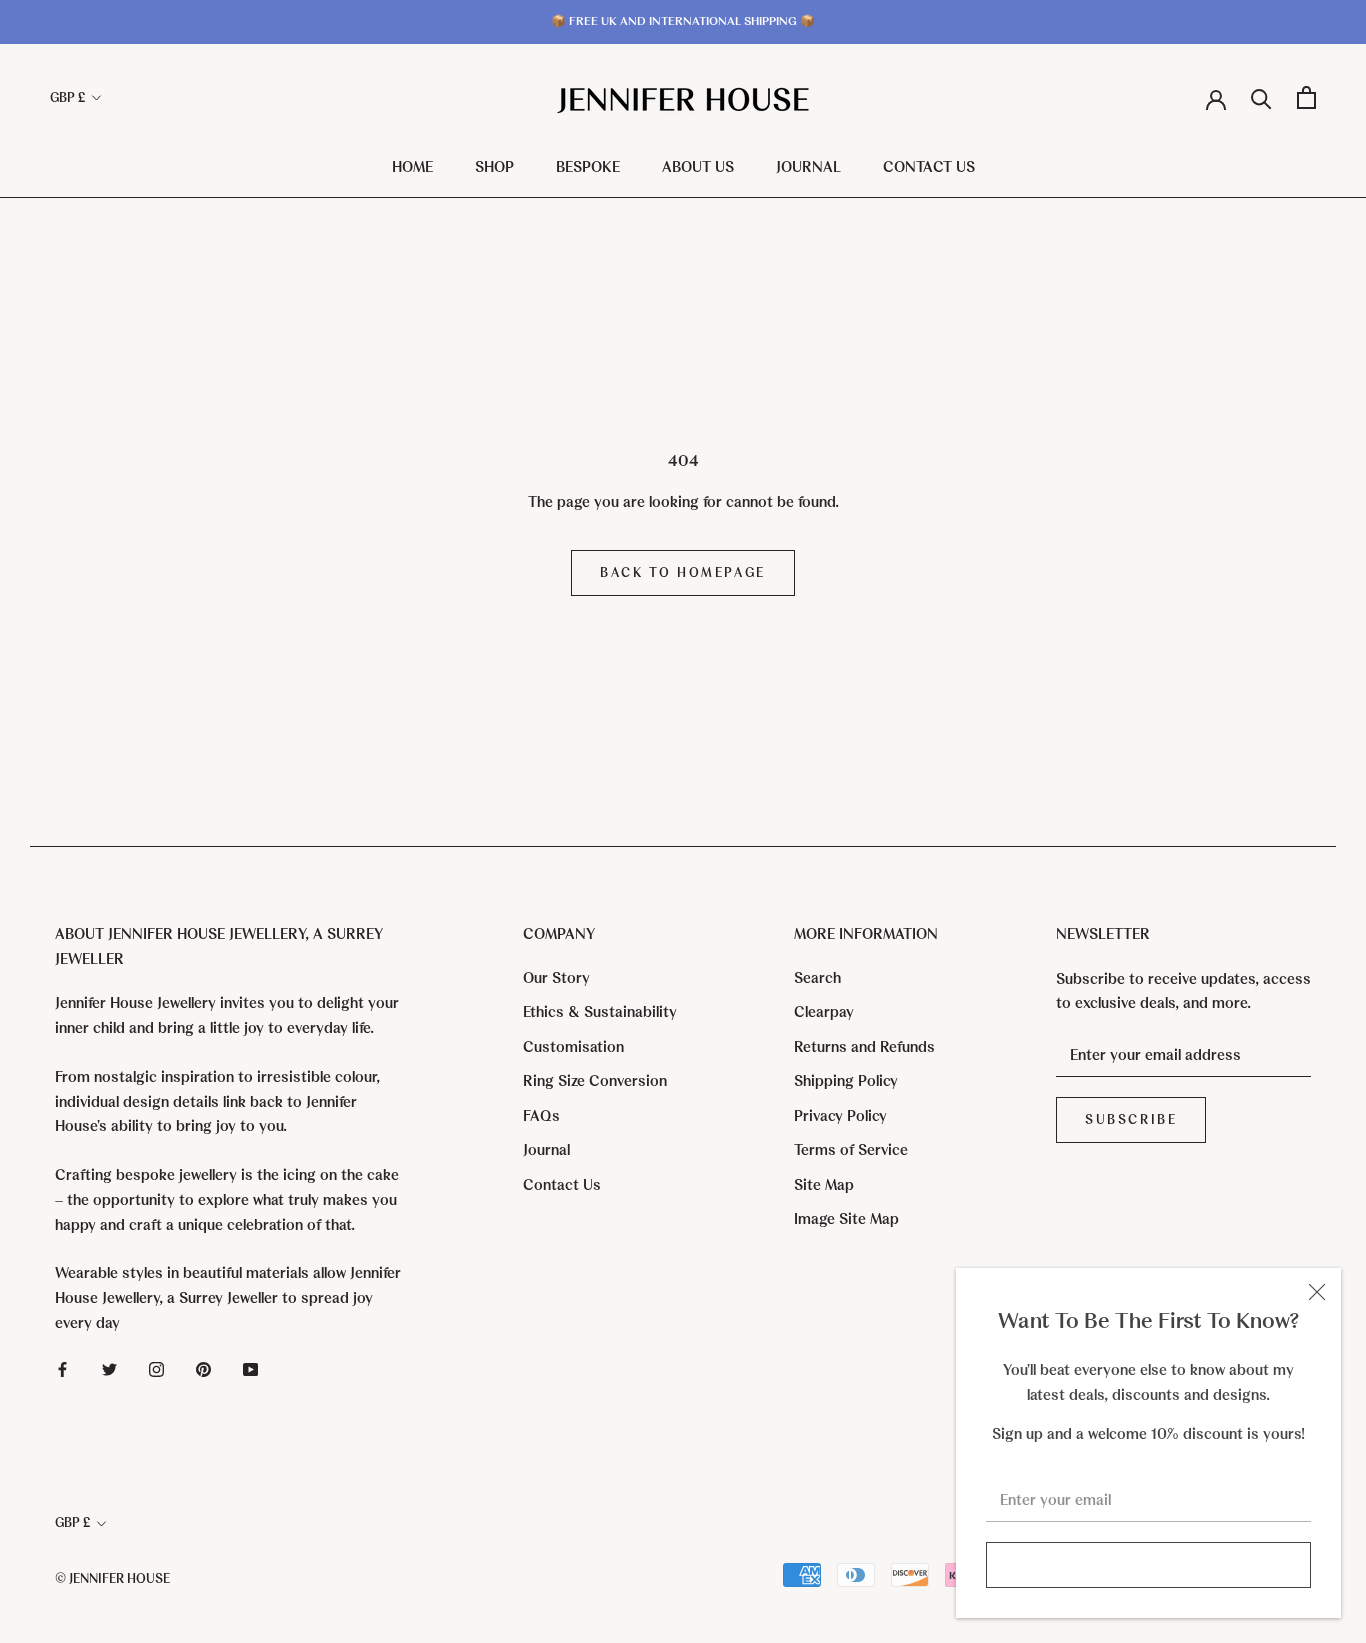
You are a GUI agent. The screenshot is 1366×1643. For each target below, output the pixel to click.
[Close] (1317, 1292)
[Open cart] (1306, 97)
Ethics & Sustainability (600, 1012)
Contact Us (929, 167)
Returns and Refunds (864, 1047)
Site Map (824, 1185)
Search (817, 978)
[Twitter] (109, 1368)
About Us (698, 167)
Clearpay (824, 1012)
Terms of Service (851, 1150)
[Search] (1261, 97)
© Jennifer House (112, 1579)
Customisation (573, 1047)
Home (412, 167)
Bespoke (588, 167)
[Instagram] (156, 1368)
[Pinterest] (203, 1368)
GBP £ (67, 98)
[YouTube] (250, 1368)
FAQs (541, 1116)
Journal (808, 167)
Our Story (556, 978)
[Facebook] (62, 1368)
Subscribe (1148, 1565)
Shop (494, 167)
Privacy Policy (840, 1116)
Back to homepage (683, 573)
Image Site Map (846, 1219)
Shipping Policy (846, 1081)
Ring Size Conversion (595, 1081)
